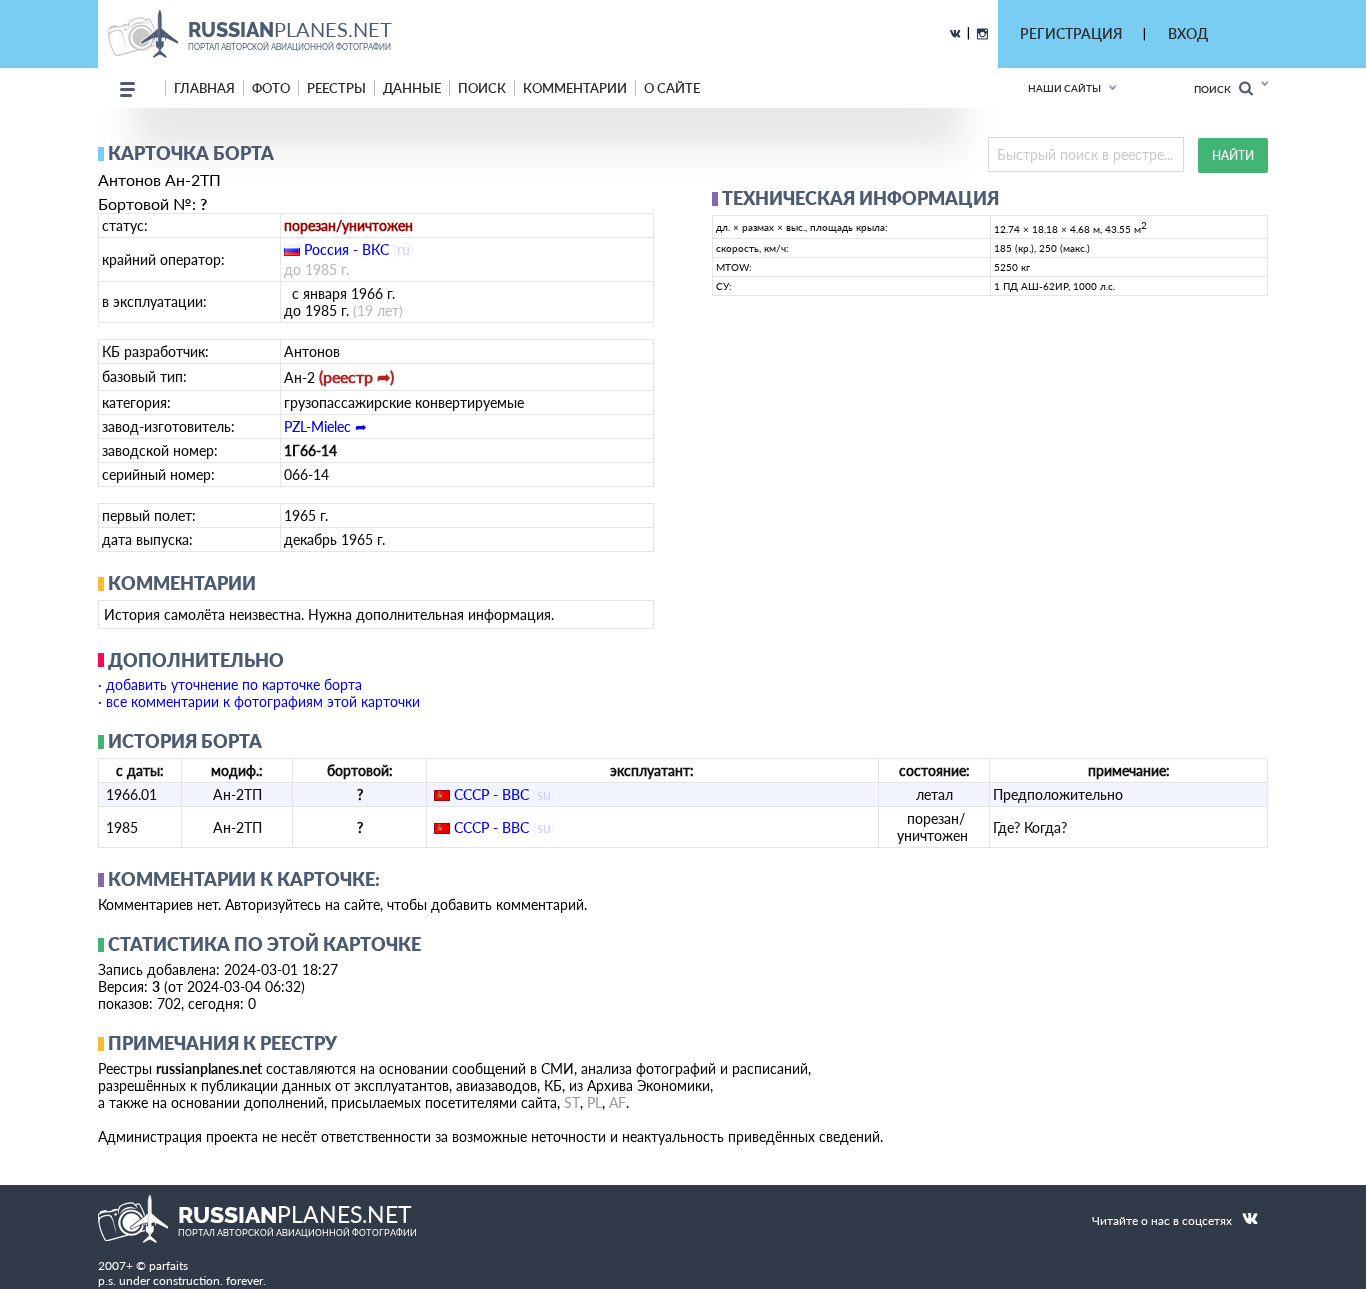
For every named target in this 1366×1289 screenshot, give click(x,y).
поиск (482, 88)
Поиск (1216, 89)
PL (594, 1102)
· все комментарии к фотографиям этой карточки (259, 701)
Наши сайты (1064, 88)
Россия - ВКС (346, 249)
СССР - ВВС (491, 794)
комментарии (575, 88)
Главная (204, 88)
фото (271, 88)
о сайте (672, 88)
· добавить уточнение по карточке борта (230, 684)
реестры (336, 88)
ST (572, 1102)
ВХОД (1188, 33)
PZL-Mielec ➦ (325, 426)
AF (617, 1102)
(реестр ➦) (356, 376)
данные (412, 88)
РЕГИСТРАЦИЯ (1071, 33)
